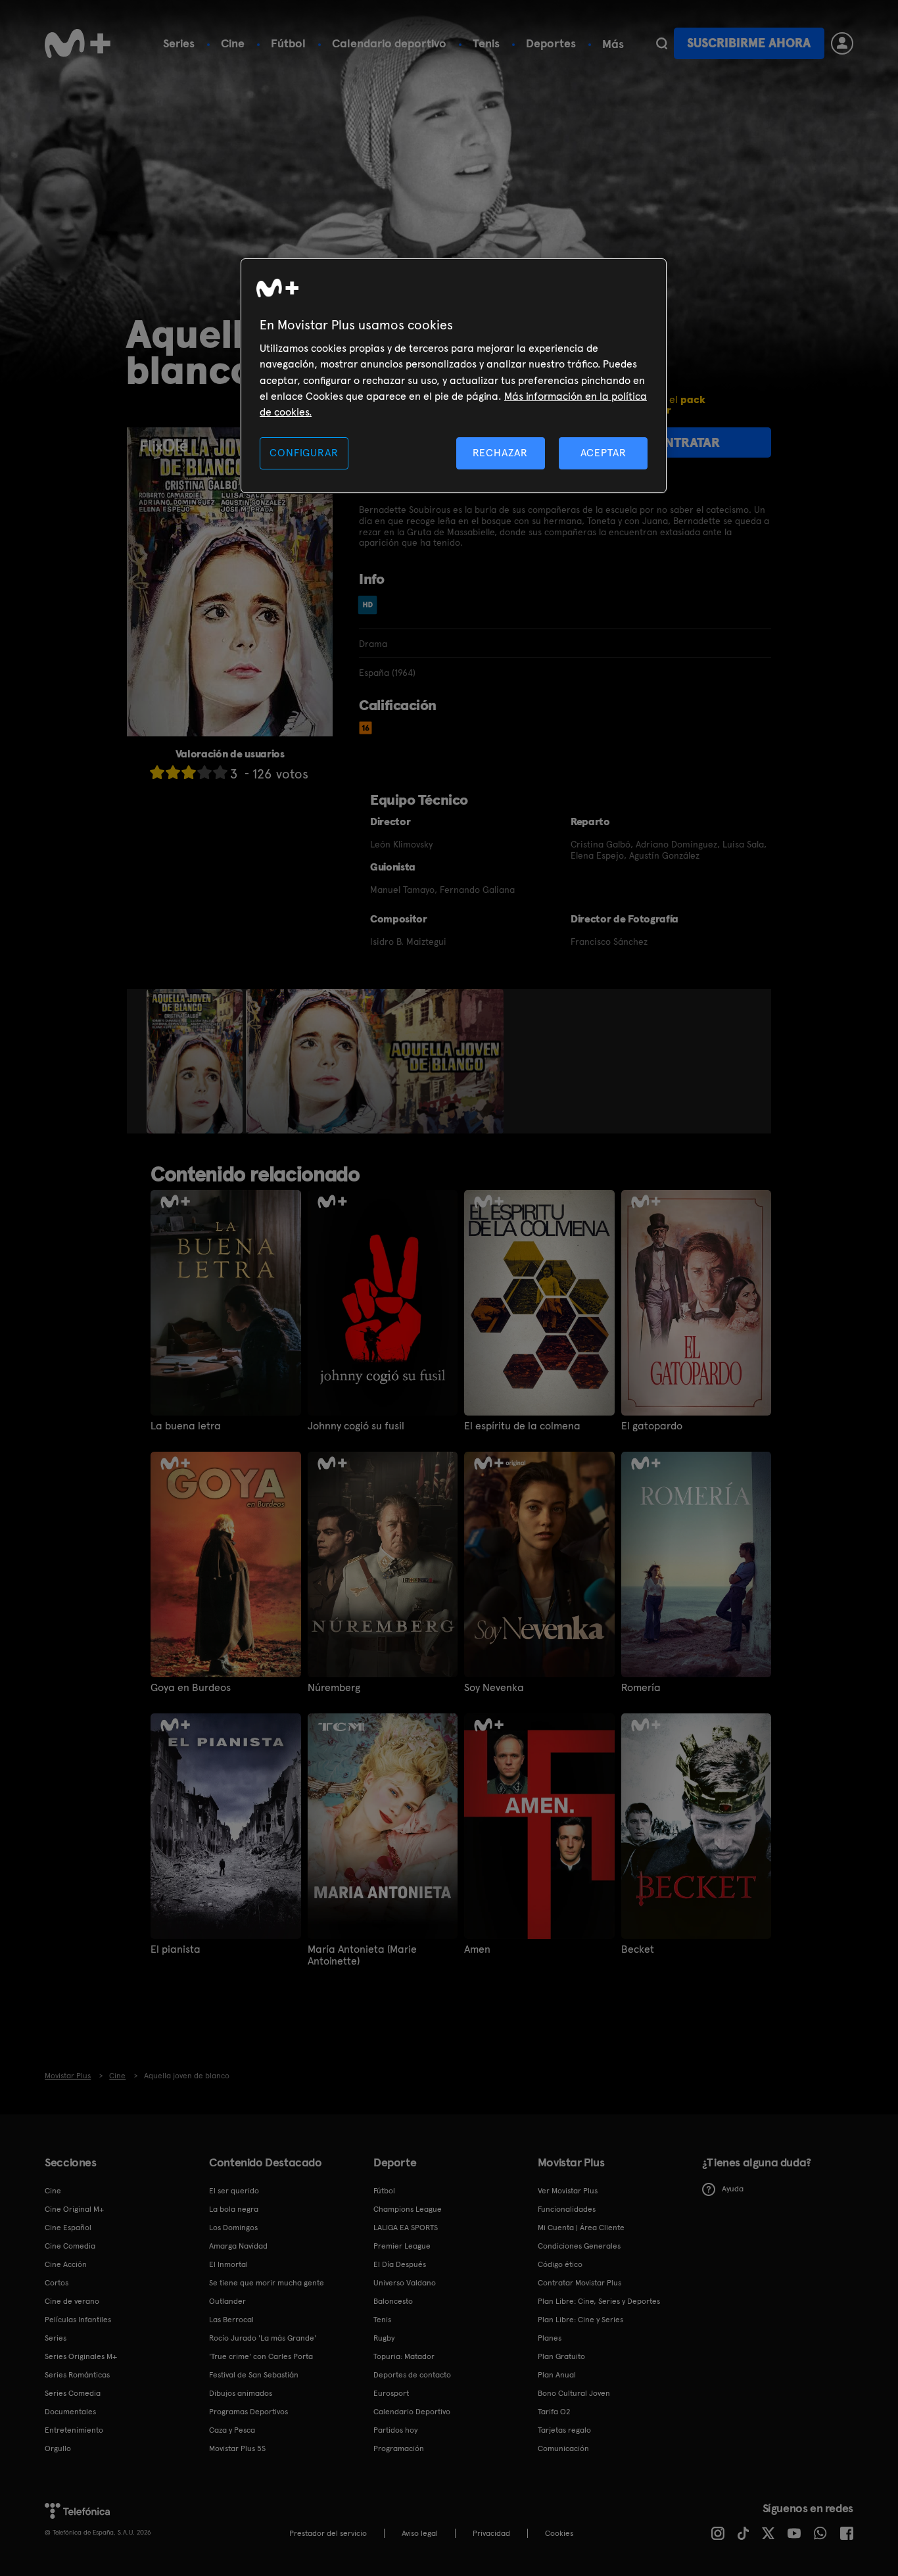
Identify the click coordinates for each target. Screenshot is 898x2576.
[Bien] (204, 772)
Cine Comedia (70, 2246)
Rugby (384, 2338)
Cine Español (68, 2228)
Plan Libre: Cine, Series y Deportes (599, 2301)
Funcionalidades (567, 2209)
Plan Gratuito (561, 2356)
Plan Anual (557, 2375)
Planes (550, 2338)
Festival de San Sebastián (254, 2375)
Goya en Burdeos (191, 1688)
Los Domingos (233, 2228)
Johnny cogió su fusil (356, 1426)
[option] (196, 1061)
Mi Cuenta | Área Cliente (581, 2228)
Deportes (551, 43)
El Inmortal (228, 2264)
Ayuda (733, 2189)
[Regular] (189, 772)
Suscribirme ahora (749, 43)
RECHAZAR (500, 453)
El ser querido (234, 2191)
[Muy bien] (220, 772)
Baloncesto (393, 2301)
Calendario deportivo (389, 43)
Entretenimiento (74, 2430)
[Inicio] (78, 43)
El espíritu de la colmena (522, 1426)
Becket (638, 1949)
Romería (641, 1688)
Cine (233, 43)
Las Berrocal (231, 2320)
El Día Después (400, 2264)
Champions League (408, 2209)
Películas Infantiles (78, 2320)
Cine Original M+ (74, 2209)
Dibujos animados (241, 2393)
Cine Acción (66, 2264)
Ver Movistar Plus (568, 2191)
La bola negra (234, 2209)
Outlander (227, 2301)
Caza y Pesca (232, 2430)
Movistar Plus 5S (237, 2448)
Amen (477, 1949)
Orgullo (58, 2448)
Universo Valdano (405, 2283)
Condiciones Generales (579, 2246)
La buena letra (186, 1426)
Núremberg (334, 1688)
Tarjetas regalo (564, 2430)
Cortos (57, 2283)
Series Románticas (77, 2375)
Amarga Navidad (238, 2246)
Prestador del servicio (328, 2533)
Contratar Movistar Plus (579, 2283)
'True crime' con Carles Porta (261, 2356)
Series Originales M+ (81, 2356)
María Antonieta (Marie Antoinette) (362, 1955)
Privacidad (491, 2533)
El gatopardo (652, 1426)
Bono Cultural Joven (574, 2393)
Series (179, 43)
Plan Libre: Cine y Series (580, 2320)
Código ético (560, 2264)
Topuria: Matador (404, 2356)
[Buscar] (662, 43)
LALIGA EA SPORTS (406, 2228)
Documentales (70, 2412)
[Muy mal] (157, 772)
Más (613, 44)
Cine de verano (72, 2301)
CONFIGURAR (304, 453)
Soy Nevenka (494, 1688)
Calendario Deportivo (412, 2412)
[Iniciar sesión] (842, 43)
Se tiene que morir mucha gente (267, 2283)
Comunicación (563, 2448)
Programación (399, 2448)
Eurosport (391, 2393)
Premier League (402, 2246)
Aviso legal (420, 2533)
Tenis (486, 43)
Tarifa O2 (554, 2412)
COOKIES (559, 2533)
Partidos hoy (395, 2430)
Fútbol (288, 43)
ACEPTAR (603, 453)
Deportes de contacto (412, 2375)
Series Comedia (73, 2393)
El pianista (176, 1949)
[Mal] (173, 772)
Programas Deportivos (248, 2412)
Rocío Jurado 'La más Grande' (263, 2338)
